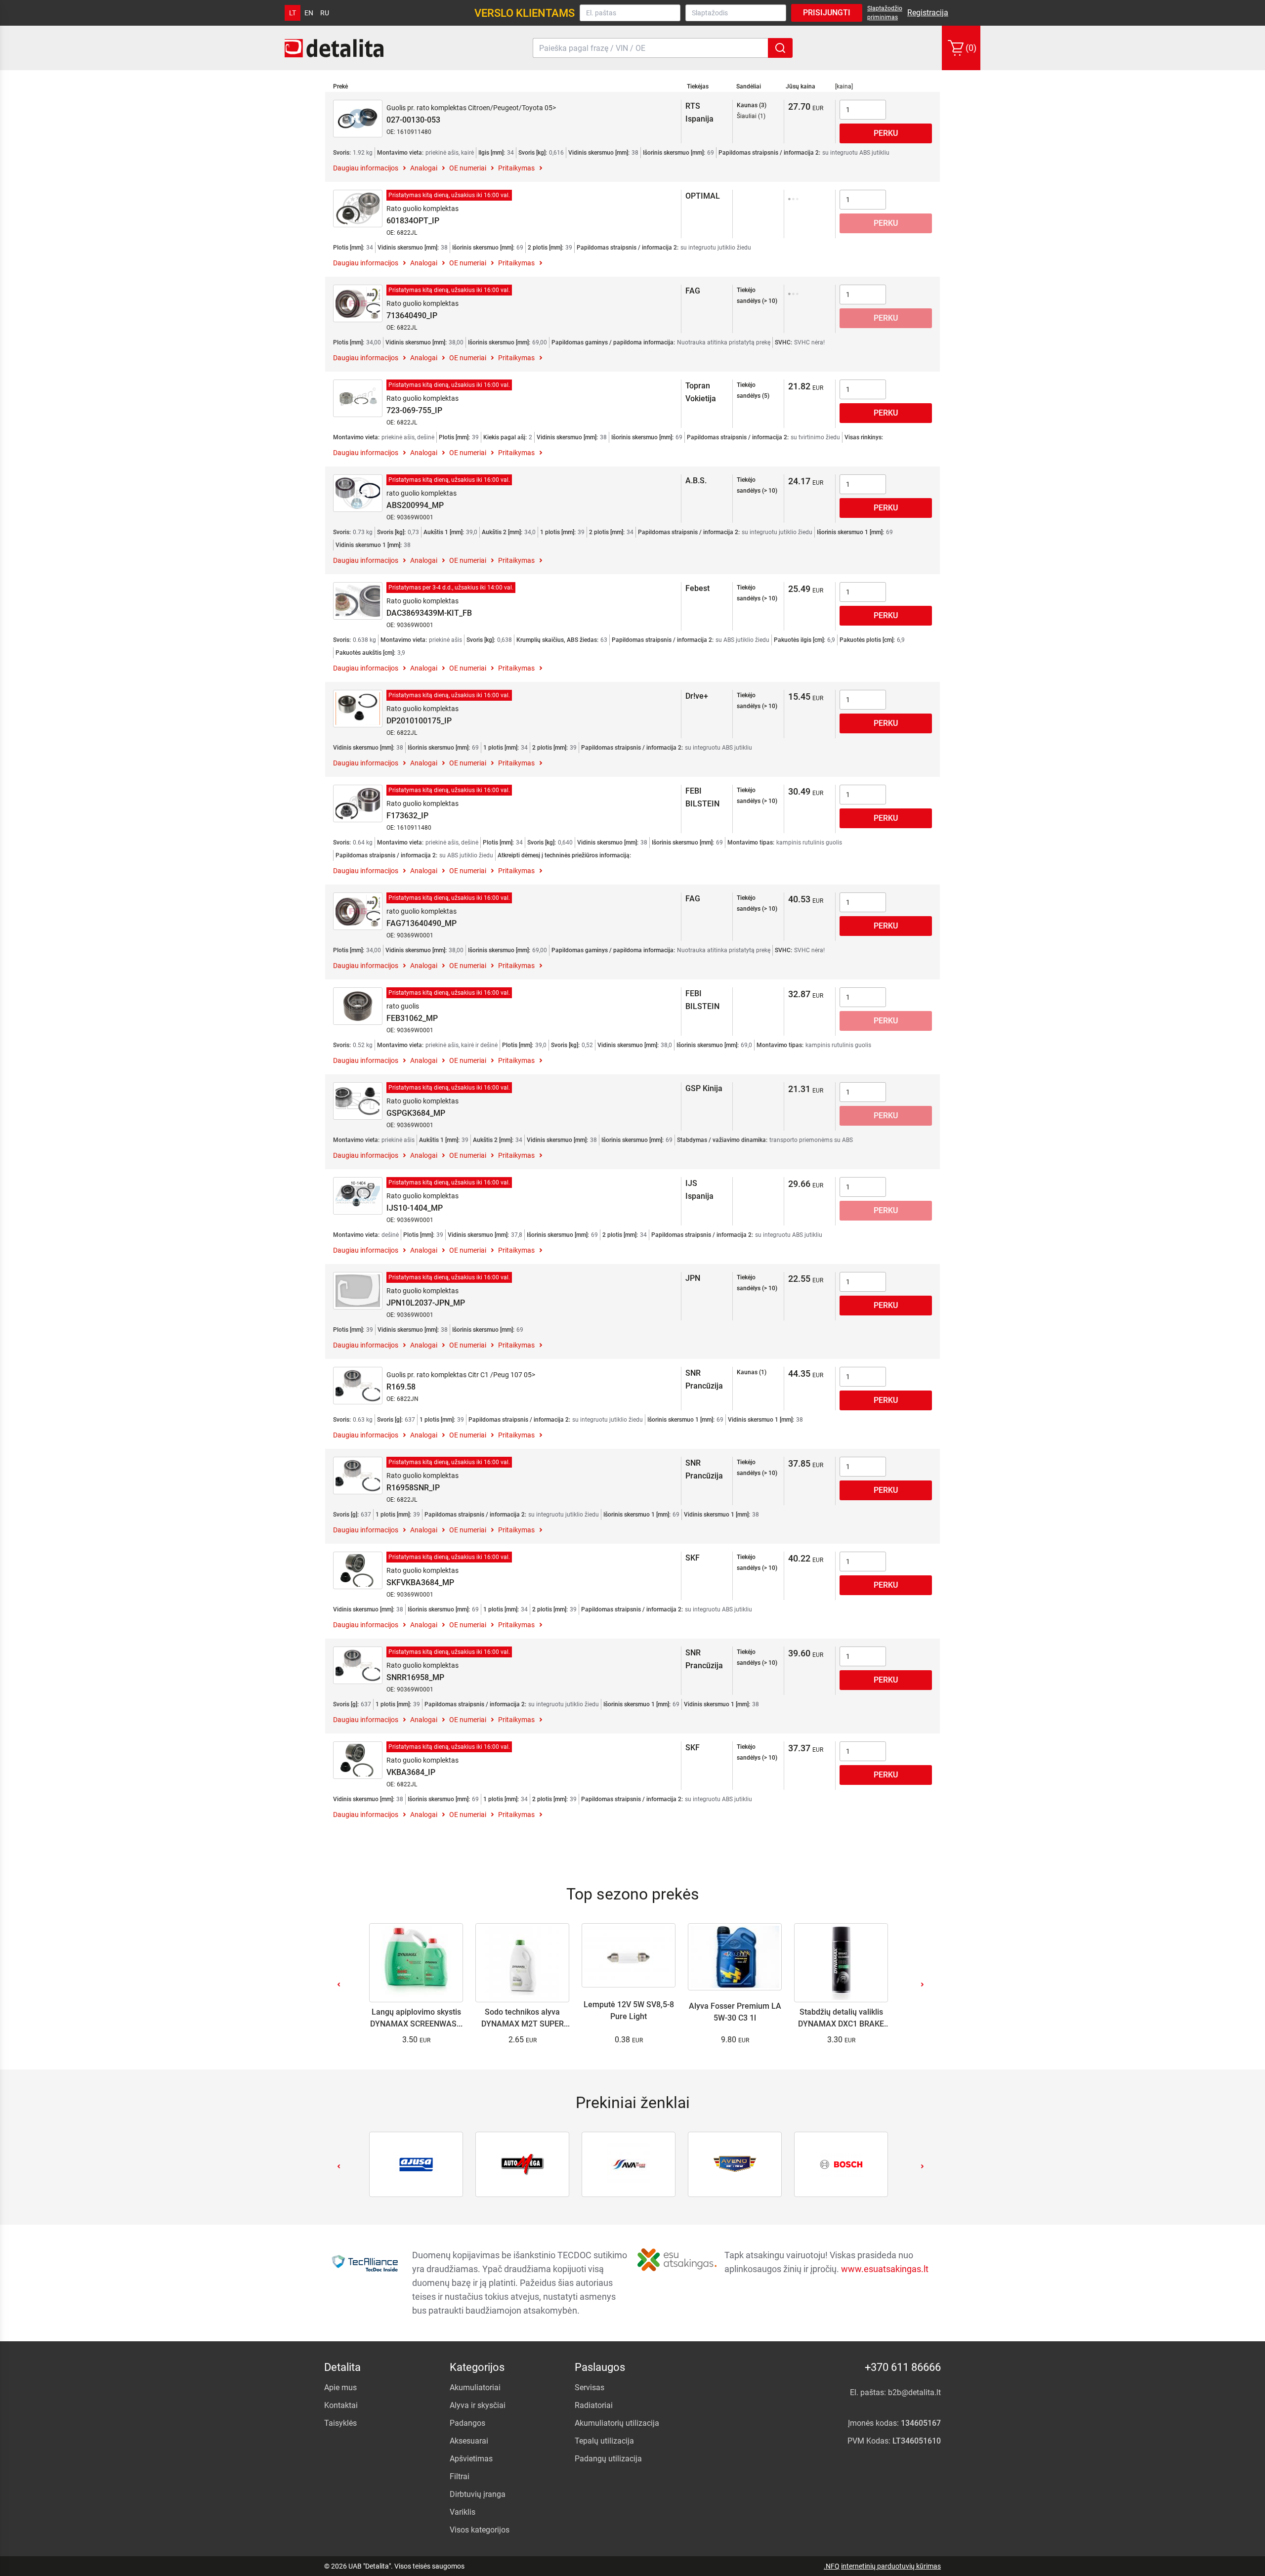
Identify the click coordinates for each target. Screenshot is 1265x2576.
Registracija (928, 13)
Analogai (424, 168)
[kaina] (844, 86)
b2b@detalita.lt (914, 2392)
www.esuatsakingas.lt (885, 2269)
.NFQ (832, 2566)
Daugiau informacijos (366, 168)
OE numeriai (468, 168)
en (309, 13)
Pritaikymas (516, 168)
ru (325, 13)
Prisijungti (827, 13)
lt (293, 13)
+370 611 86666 (903, 2367)
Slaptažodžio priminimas (885, 13)
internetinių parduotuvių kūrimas (891, 2566)
